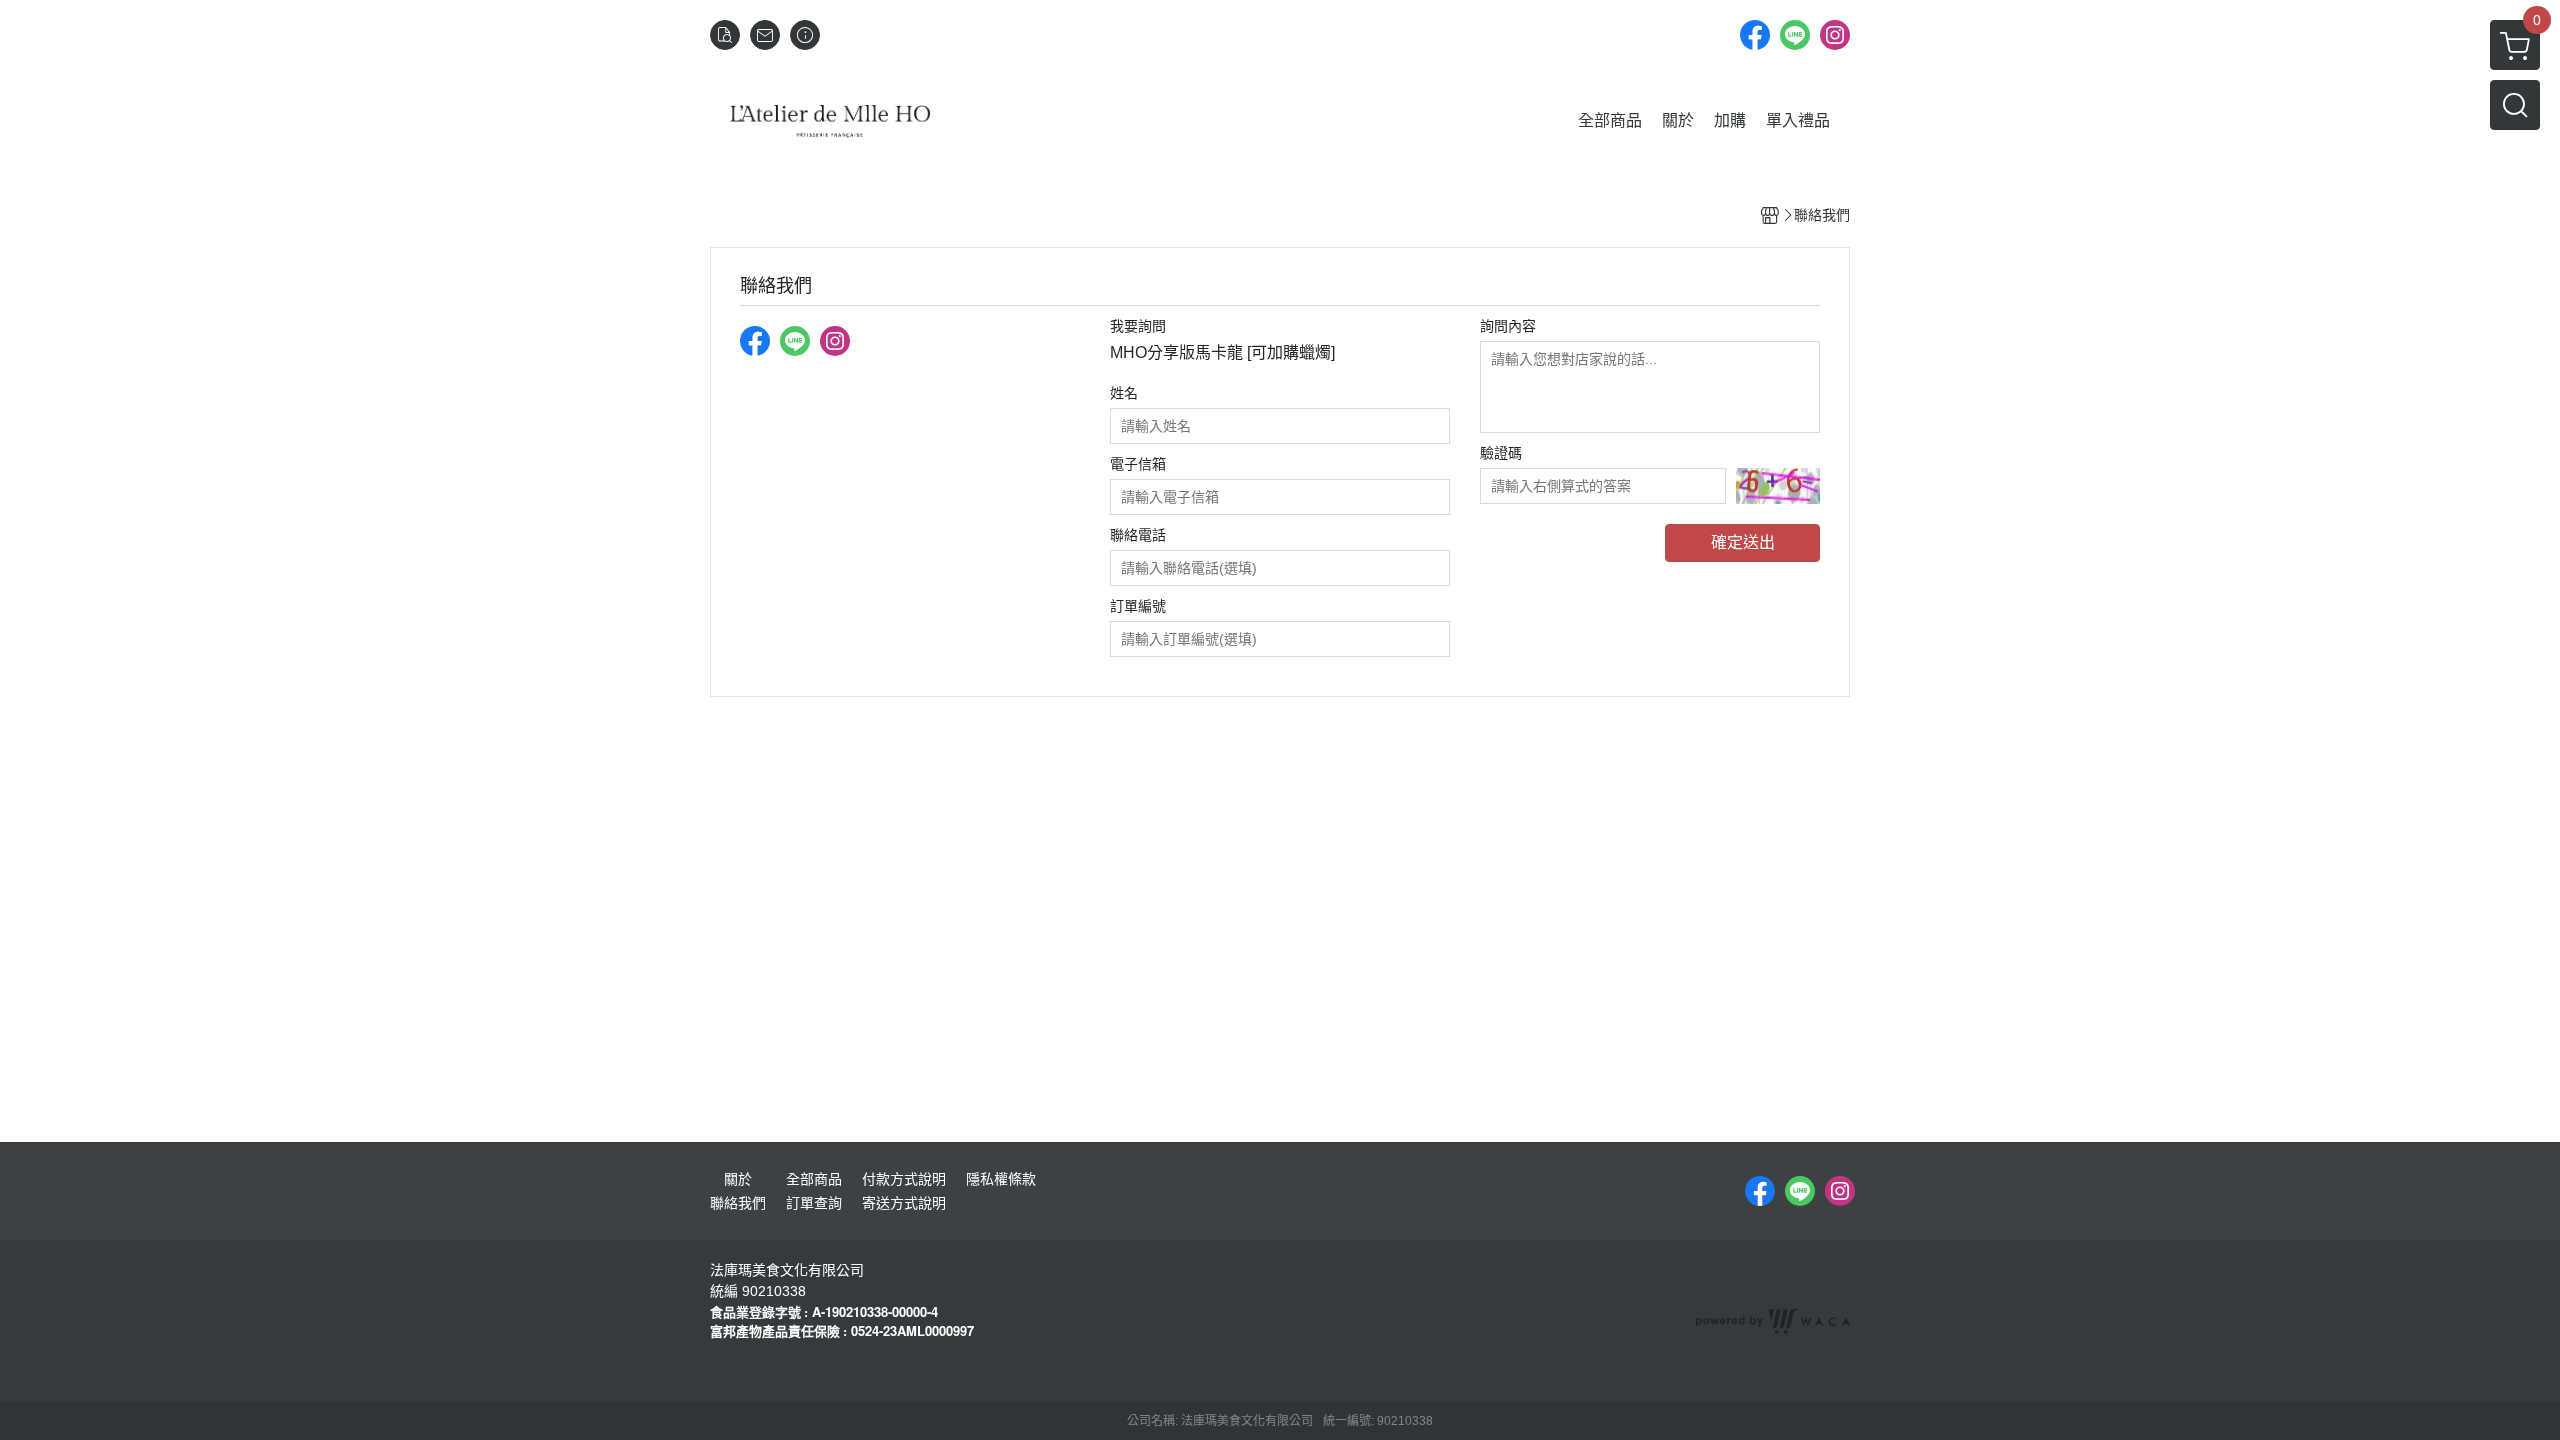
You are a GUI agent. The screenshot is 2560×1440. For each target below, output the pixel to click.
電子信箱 (1138, 464)
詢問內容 (1508, 326)
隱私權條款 (1001, 1179)
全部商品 (814, 1179)
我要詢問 (1138, 326)
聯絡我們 (738, 1203)
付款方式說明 (904, 1179)
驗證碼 (1501, 453)
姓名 (1124, 393)
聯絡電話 (1138, 535)
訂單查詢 (814, 1203)
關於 (738, 1179)
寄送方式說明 (904, 1203)
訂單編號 (1138, 606)
